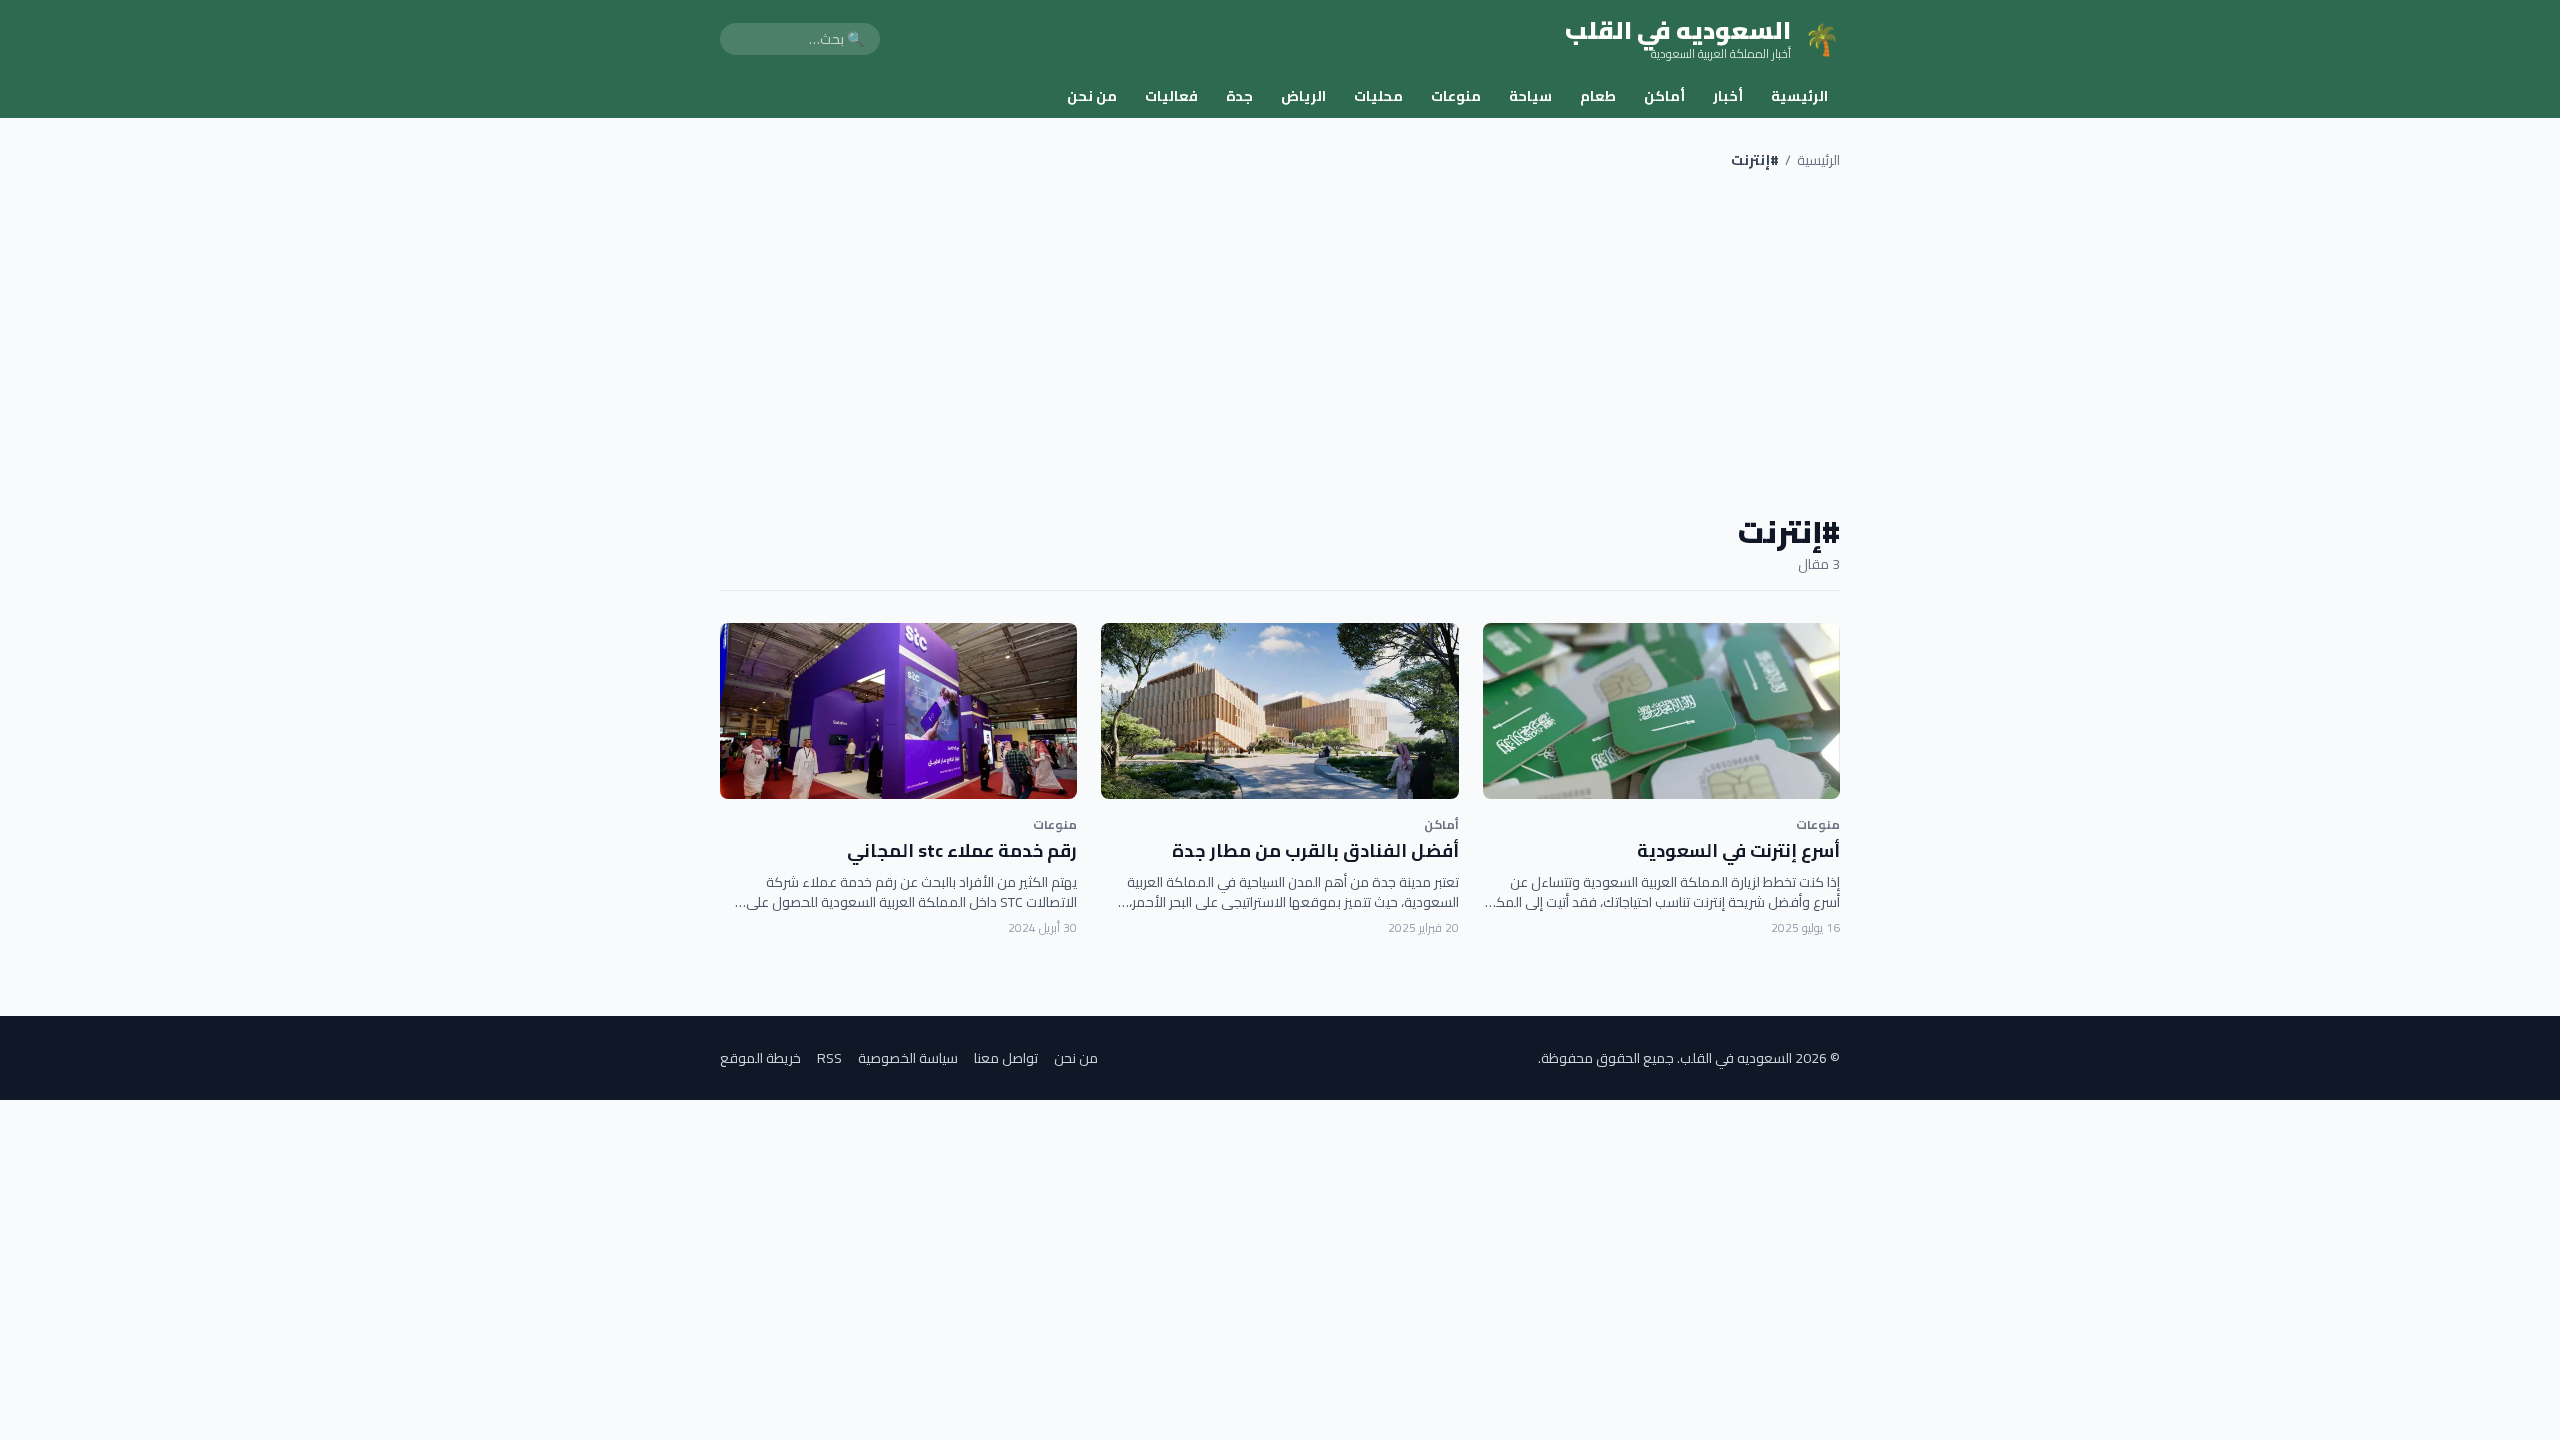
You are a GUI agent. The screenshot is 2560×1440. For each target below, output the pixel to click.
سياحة (1530, 96)
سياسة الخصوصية (908, 1058)
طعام (1598, 96)
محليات (1378, 96)
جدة (1239, 96)
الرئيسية (1799, 96)
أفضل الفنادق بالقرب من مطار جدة (1315, 850)
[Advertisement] (1280, 342)
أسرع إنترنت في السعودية (1738, 850)
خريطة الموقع (760, 1058)
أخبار (1728, 96)
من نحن (1092, 96)
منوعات (1456, 96)
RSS (829, 1058)
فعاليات (1171, 96)
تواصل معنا (1006, 1058)
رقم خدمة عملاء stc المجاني (962, 850)
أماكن (1664, 96)
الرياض (1303, 96)
